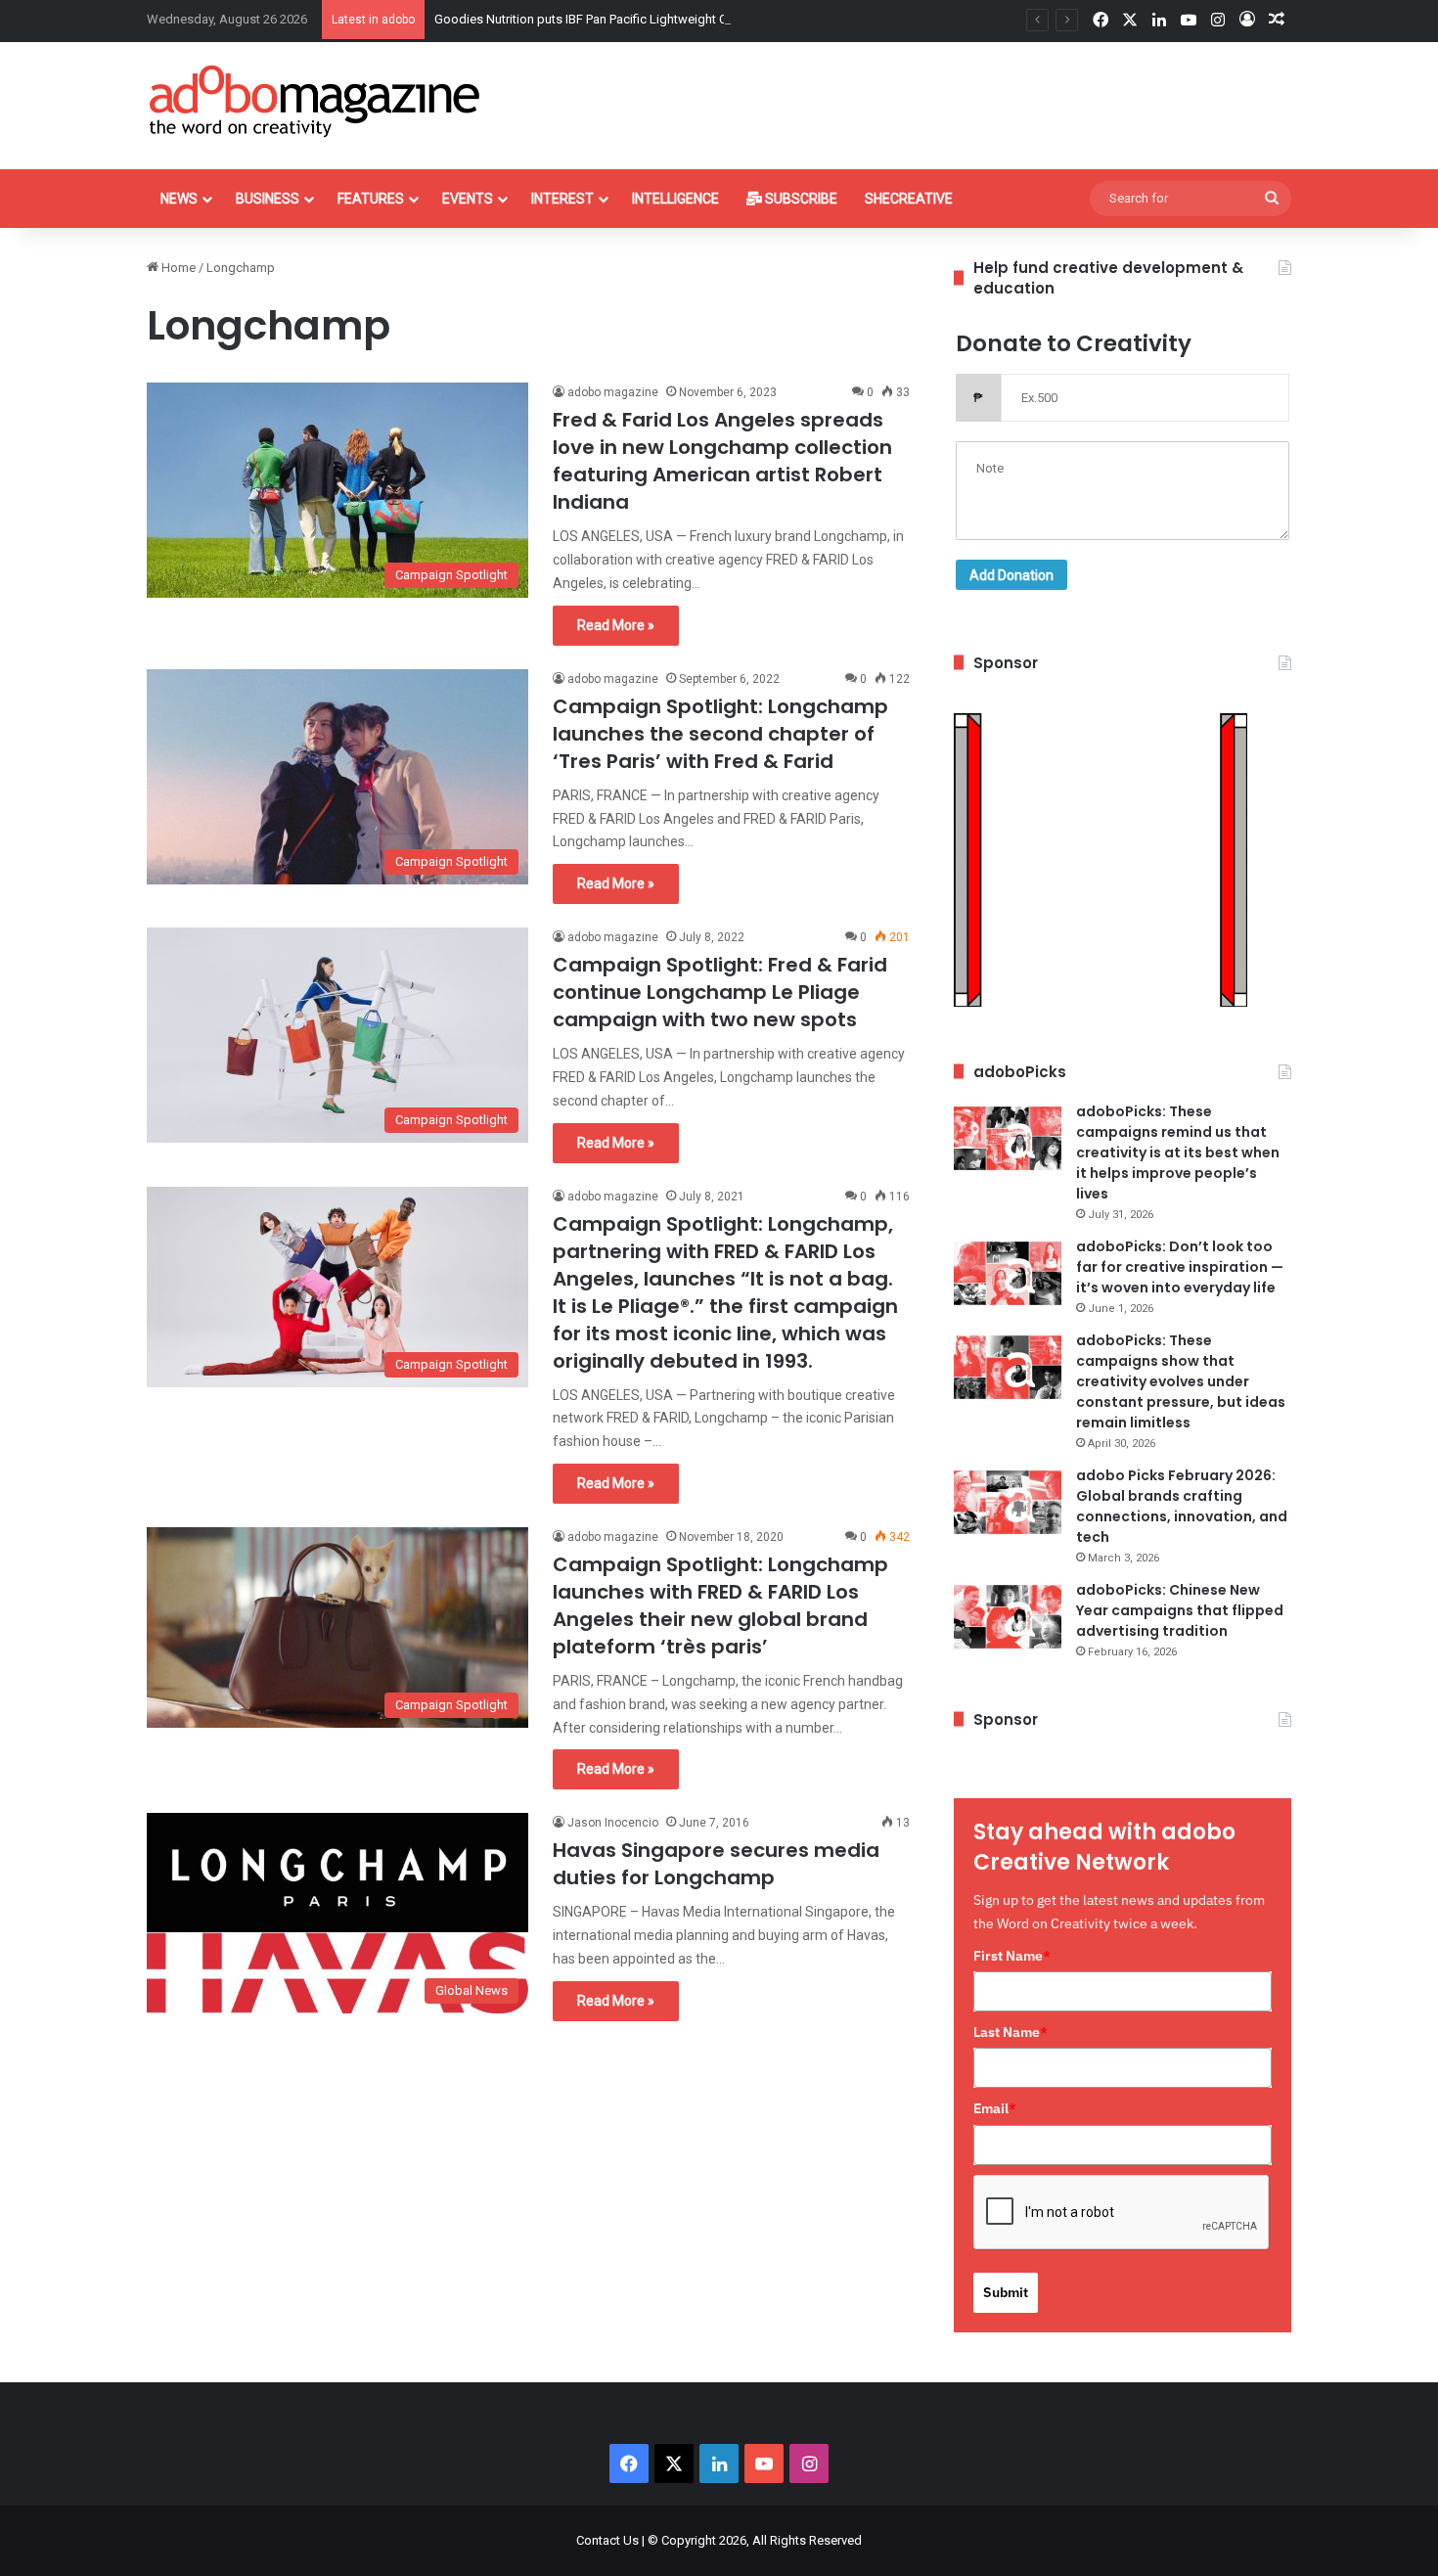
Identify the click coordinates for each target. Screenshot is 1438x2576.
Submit (1006, 2292)
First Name (1012, 1956)
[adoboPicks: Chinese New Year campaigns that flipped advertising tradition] (1008, 1617)
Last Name (1011, 2032)
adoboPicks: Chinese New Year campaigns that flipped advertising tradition (1180, 1610)
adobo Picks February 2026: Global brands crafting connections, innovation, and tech (1182, 1506)
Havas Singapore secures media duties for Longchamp (716, 1864)
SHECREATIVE (909, 199)
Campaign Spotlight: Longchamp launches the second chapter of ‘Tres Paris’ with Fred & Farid (720, 734)
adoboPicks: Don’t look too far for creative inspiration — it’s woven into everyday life (1180, 1267)
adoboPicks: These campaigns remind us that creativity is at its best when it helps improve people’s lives (1178, 1152)
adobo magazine (613, 392)
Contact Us (607, 2540)
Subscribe (800, 199)
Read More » (616, 625)
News (179, 199)
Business (268, 199)
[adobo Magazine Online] (315, 101)
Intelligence (675, 199)
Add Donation (1011, 575)
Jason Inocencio (613, 1823)
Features (371, 199)
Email (995, 2108)
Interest (562, 199)
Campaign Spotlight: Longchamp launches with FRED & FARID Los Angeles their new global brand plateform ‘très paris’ (720, 1605)
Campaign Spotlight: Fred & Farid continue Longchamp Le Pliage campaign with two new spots (720, 992)
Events (468, 199)
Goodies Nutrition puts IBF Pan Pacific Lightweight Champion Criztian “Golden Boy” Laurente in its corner (727, 19)
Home (177, 268)
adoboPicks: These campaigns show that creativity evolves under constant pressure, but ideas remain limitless (1181, 1381)
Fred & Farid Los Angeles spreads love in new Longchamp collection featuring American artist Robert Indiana (722, 461)
